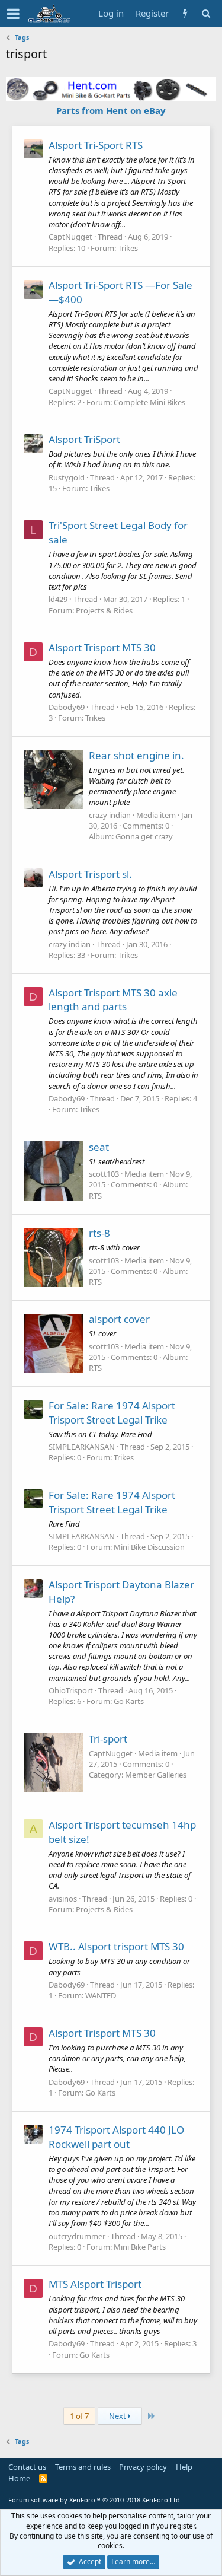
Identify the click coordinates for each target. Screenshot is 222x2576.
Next (118, 2416)
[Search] (206, 13)
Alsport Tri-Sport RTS (96, 145)
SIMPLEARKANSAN (82, 1447)
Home (19, 2478)
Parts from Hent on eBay (111, 110)
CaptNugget (70, 237)
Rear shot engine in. (136, 755)
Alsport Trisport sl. (90, 874)
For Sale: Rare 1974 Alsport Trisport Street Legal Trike (112, 1413)
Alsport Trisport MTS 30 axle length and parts (113, 1000)
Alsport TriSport (84, 439)
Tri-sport (108, 1739)
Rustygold (67, 477)
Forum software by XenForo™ (95, 2500)
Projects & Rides (104, 610)
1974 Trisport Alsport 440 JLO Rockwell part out (116, 2137)
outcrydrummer (77, 2236)
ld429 (58, 599)
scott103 (104, 1174)
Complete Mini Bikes (149, 402)
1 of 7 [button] (79, 2416)
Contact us (27, 2467)
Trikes (128, 248)
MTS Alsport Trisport (95, 2284)
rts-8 (99, 1233)
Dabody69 (67, 707)
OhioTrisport (71, 1690)
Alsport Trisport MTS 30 (102, 647)
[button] (13, 14)
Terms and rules (83, 2467)
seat (99, 1147)
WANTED (101, 1995)
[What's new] (185, 13)
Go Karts (129, 1701)
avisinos (63, 1899)
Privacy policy (143, 2467)
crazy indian (110, 815)
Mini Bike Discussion (149, 1547)
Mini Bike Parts (140, 2247)
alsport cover (119, 1319)
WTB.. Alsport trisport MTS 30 (116, 1946)
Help (184, 2467)
